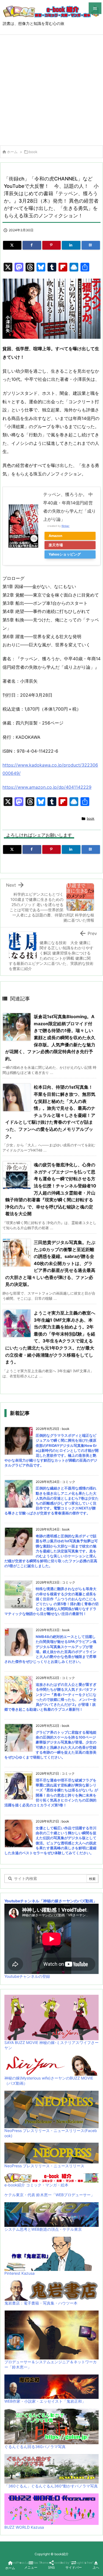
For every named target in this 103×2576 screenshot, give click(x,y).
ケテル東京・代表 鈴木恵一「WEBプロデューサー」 (49, 2195)
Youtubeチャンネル (22, 1901)
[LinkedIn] (71, 245)
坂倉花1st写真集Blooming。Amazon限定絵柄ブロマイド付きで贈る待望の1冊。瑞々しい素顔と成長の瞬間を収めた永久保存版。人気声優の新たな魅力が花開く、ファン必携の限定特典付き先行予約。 (50, 1038)
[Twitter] (12, 245)
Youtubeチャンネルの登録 (27, 1976)
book (33, 152)
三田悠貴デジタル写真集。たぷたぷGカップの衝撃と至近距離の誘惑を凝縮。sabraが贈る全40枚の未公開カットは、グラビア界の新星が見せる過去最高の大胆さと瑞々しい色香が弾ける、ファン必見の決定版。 (50, 1263)
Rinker (66, 526)
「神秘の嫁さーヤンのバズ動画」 (68, 1901)
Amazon (55, 536)
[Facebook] (32, 245)
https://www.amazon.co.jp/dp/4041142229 (47, 787)
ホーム (12, 152)
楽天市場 (56, 545)
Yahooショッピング (65, 554)
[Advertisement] (51, 89)
